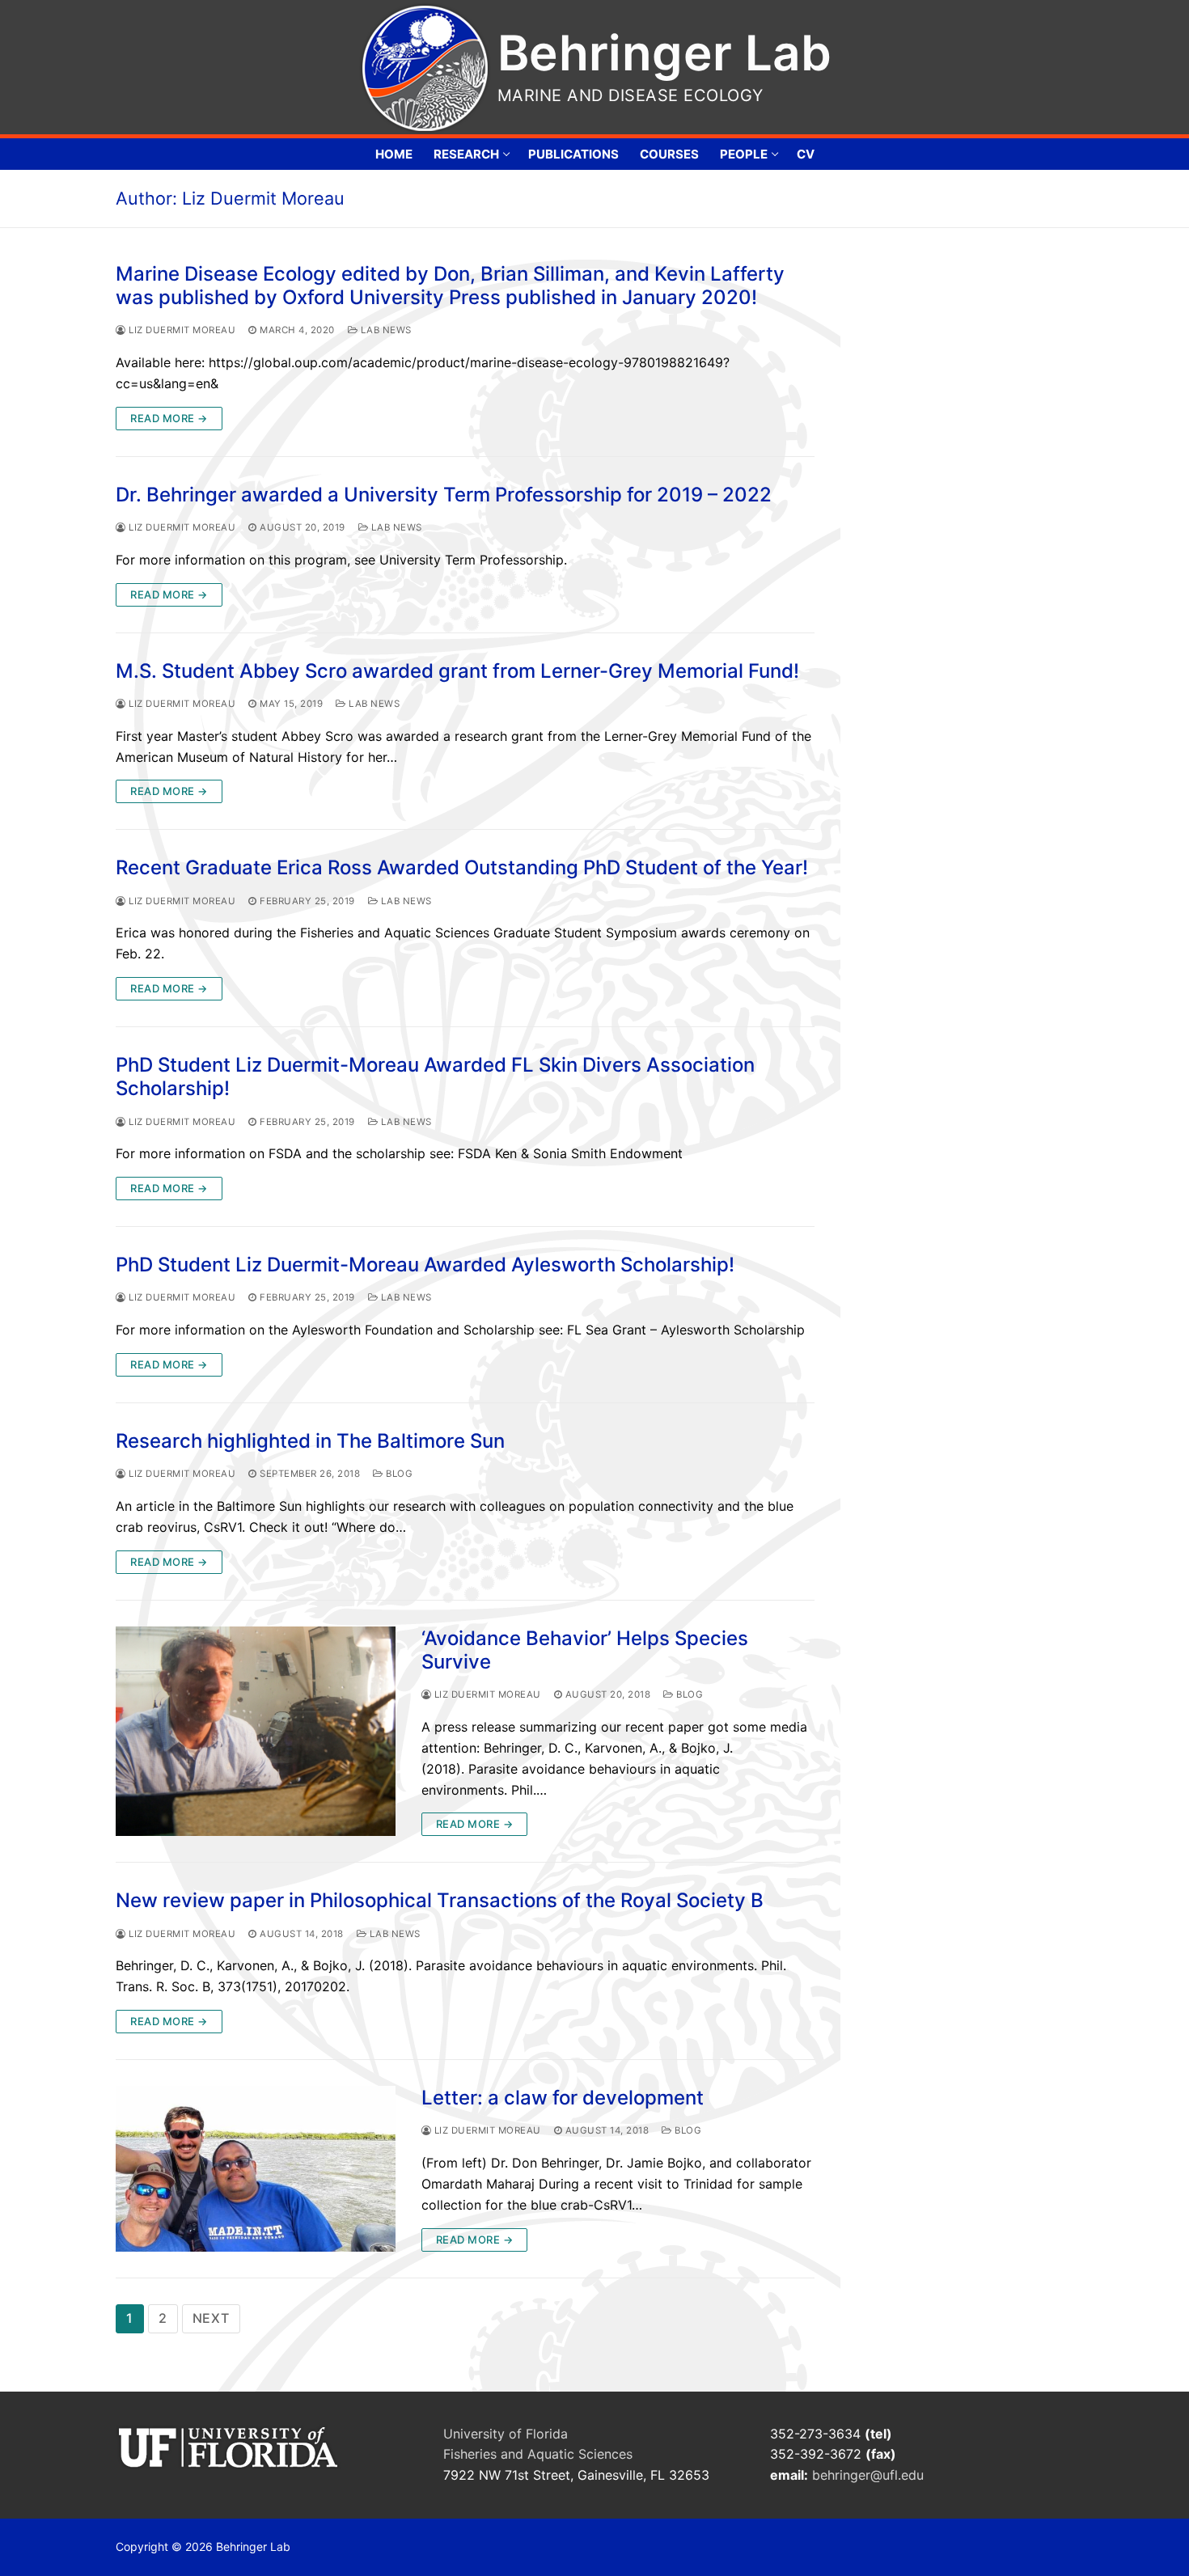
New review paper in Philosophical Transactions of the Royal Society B (440, 1900)
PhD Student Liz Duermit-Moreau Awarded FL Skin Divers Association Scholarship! (435, 1077)
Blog (398, 1474)
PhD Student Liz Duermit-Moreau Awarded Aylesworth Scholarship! (425, 1265)
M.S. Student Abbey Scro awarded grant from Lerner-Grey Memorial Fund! (457, 671)
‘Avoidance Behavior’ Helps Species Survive (585, 1650)
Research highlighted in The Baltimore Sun (310, 1441)
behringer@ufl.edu (870, 2475)
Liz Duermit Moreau (181, 330)
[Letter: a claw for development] (256, 2169)
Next (211, 2318)
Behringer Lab (664, 53)
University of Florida (506, 2434)
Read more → (169, 418)
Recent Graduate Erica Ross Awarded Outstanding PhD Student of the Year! (462, 867)
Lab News (385, 330)
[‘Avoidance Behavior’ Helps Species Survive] (256, 1732)
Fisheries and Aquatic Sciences (538, 2454)
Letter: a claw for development (563, 2098)
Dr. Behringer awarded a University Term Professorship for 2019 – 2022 (444, 495)
